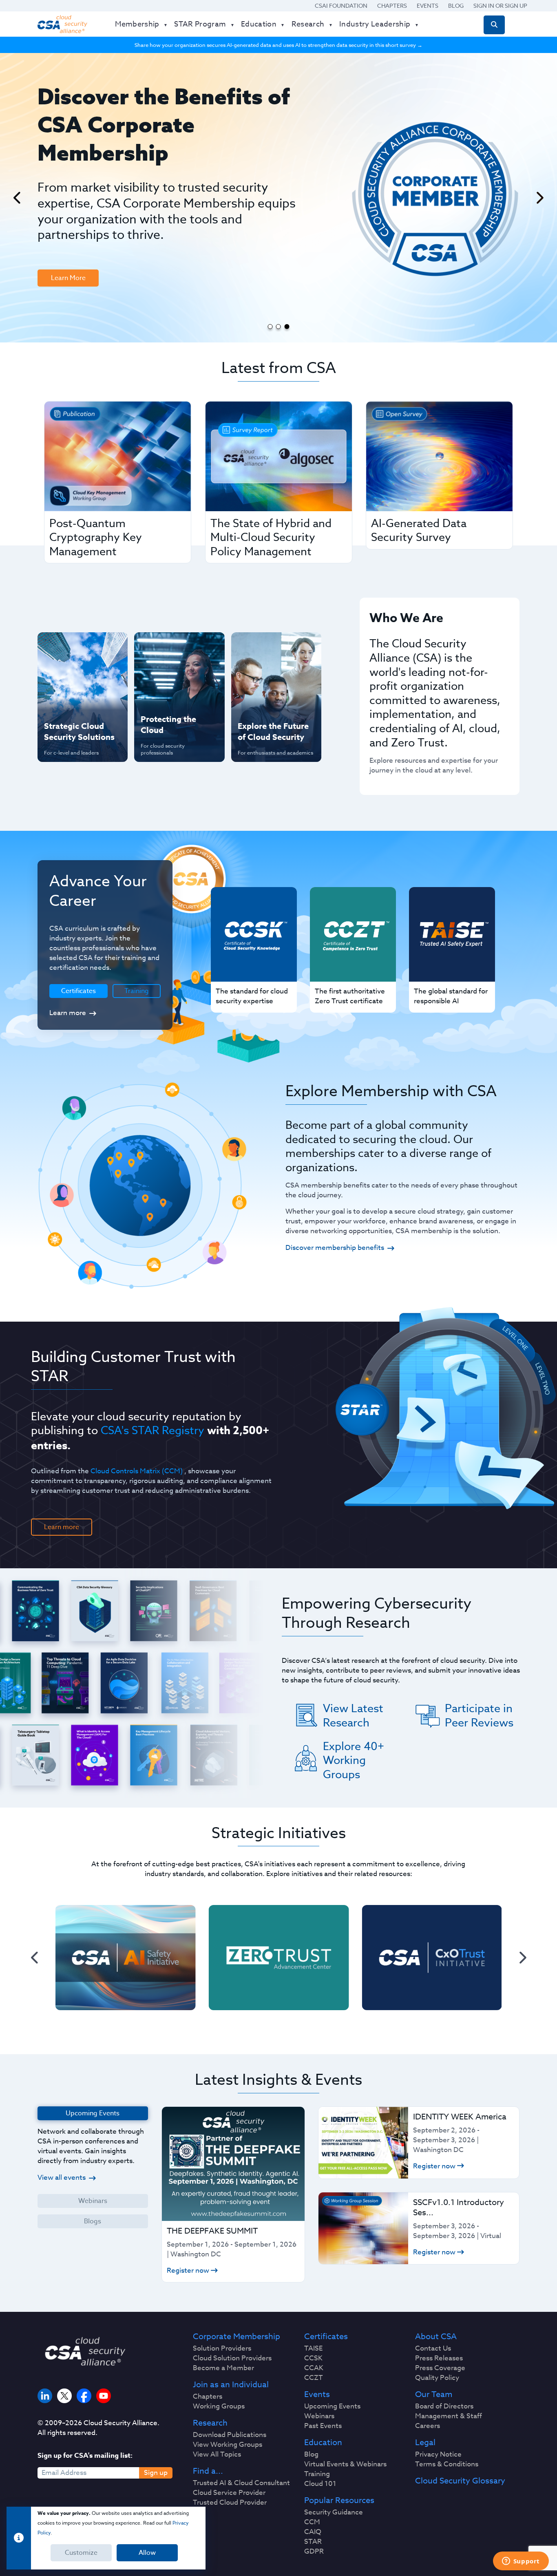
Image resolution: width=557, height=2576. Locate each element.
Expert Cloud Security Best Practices (174, 700)
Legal (425, 2443)
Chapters (392, 6)
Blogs (93, 2221)
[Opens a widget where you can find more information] (521, 2562)
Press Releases (439, 2358)
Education (323, 2443)
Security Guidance (334, 2512)
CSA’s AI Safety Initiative (67, 673)
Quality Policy (437, 2378)
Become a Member (223, 2368)
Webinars (93, 2201)
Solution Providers (222, 2349)
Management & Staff (449, 2416)
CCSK (313, 2358)
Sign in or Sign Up (500, 6)
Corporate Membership (237, 2337)
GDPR (314, 2552)
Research (210, 2423)
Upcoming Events (332, 2406)
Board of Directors (444, 2406)
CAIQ (313, 2532)
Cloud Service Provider (229, 2493)
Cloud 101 (320, 2484)
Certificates (326, 2337)
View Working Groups (228, 2445)
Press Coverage (440, 2368)
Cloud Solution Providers (232, 2358)
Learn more (68, 1013)
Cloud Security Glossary (460, 2481)
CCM (312, 2522)
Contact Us (433, 2349)
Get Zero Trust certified (66, 700)
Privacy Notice (438, 2455)
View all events (62, 2178)
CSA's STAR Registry (153, 1430)
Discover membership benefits (335, 1248)
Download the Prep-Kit (80, 218)
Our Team (434, 2395)
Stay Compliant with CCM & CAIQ (172, 647)
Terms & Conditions (447, 2464)
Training (137, 991)
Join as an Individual (231, 2385)
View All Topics (217, 2455)
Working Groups (219, 2406)
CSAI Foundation (341, 6)
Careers (428, 2426)
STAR (313, 2542)
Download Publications (230, 2435)
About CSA (436, 2337)
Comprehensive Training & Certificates (275, 647)
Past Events (323, 2426)
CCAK (314, 2368)
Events (428, 6)
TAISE (313, 2349)
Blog (456, 6)
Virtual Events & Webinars (345, 2464)
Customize (81, 2553)
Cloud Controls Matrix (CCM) (137, 1471)
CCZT (314, 2378)
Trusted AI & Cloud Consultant (241, 2483)
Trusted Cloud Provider (230, 2503)
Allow (147, 2553)
